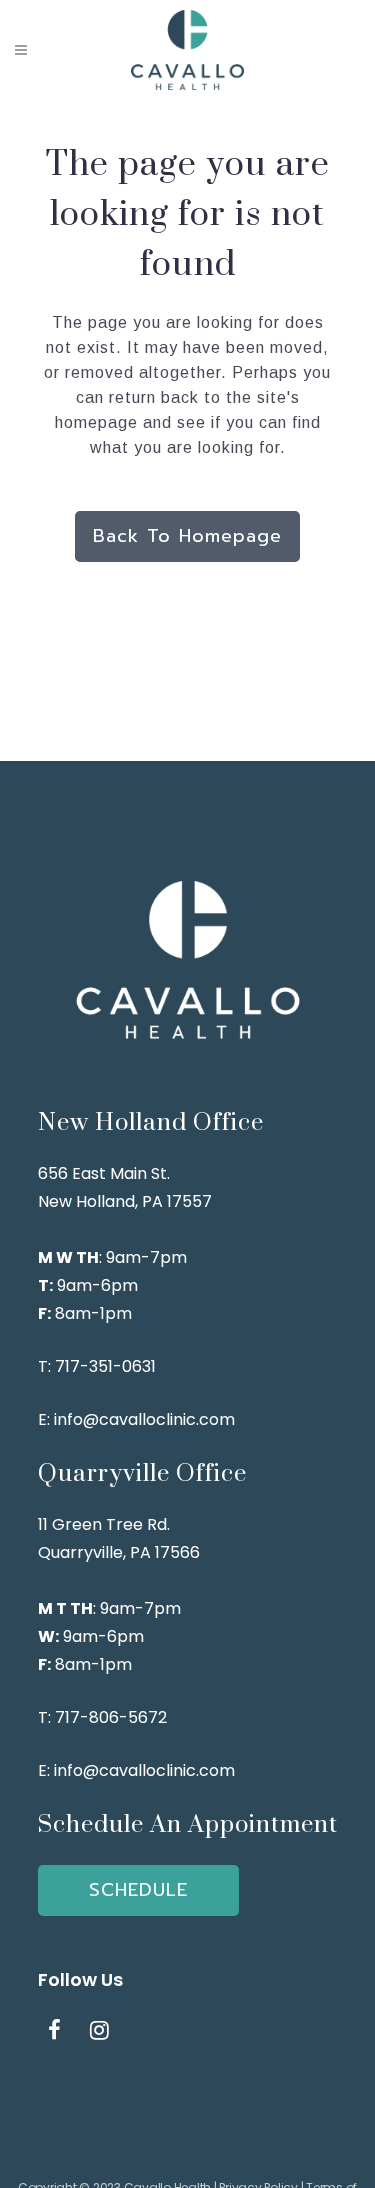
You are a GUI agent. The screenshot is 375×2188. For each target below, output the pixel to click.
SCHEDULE (138, 1890)
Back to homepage (187, 536)
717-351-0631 (107, 1366)
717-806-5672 (111, 1717)
